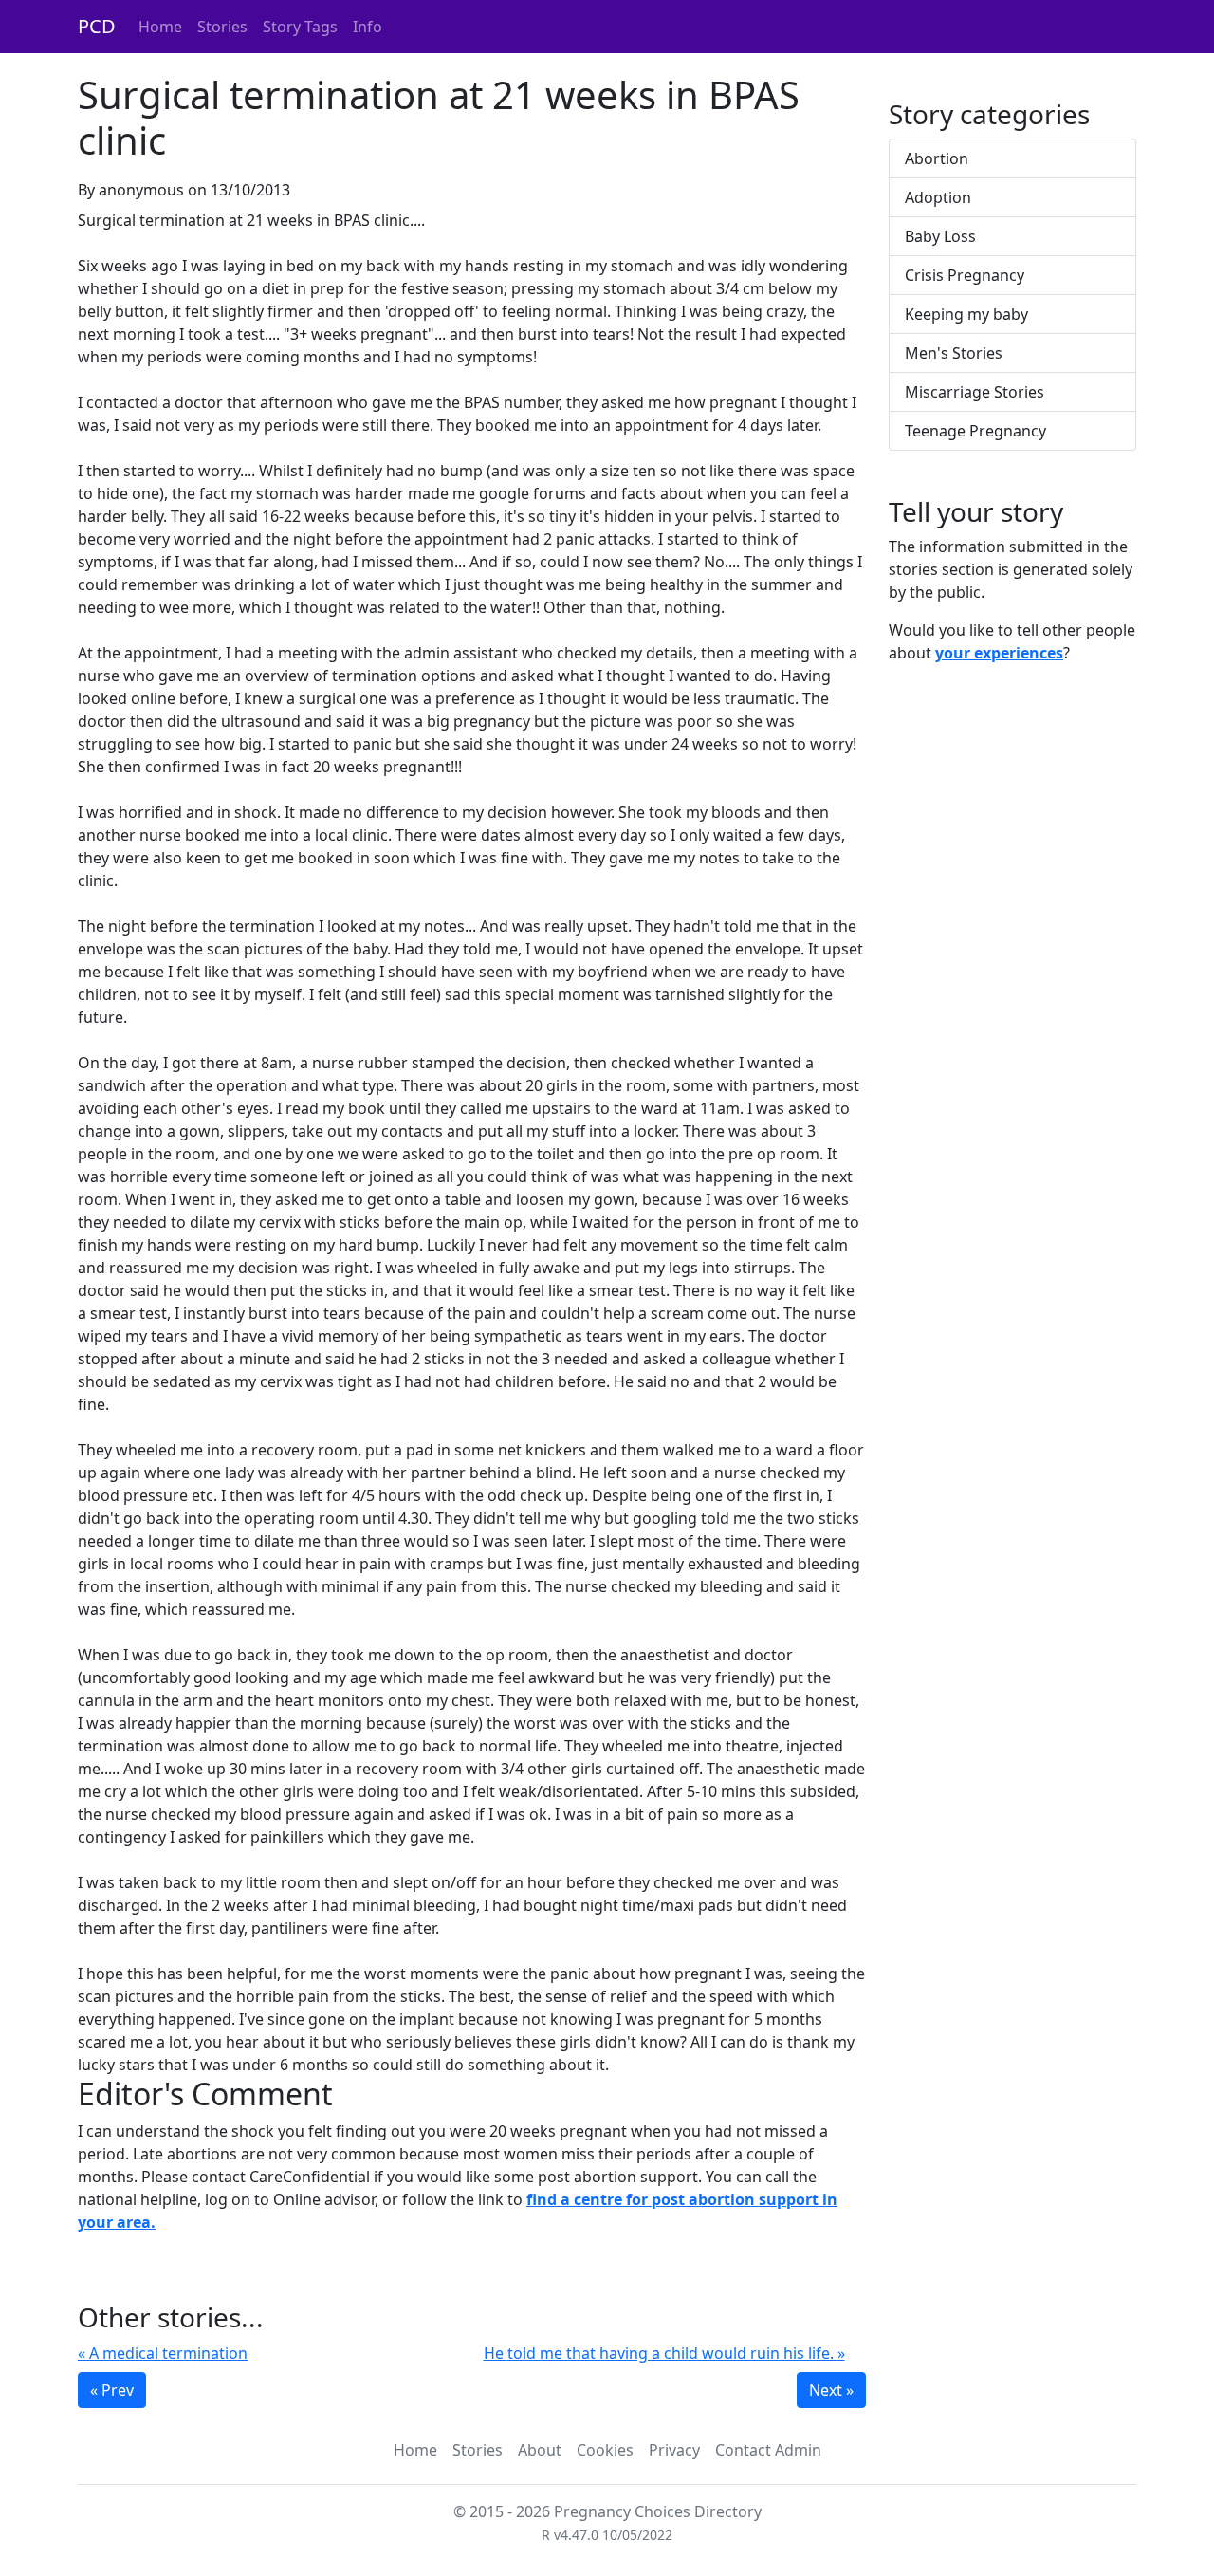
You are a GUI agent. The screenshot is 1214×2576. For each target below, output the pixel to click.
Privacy (674, 2450)
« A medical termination (163, 2353)
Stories (222, 27)
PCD (97, 26)
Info (368, 27)
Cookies (605, 2450)
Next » (831, 2390)
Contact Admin (768, 2450)
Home (160, 27)
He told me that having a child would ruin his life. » (664, 2353)
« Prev (112, 2390)
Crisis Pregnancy (965, 275)
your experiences (999, 653)
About (540, 2450)
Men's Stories (954, 353)
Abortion (937, 158)
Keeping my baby (966, 314)
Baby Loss (940, 236)
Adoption (938, 197)
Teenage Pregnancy (975, 431)
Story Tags (300, 27)
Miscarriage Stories (975, 392)
